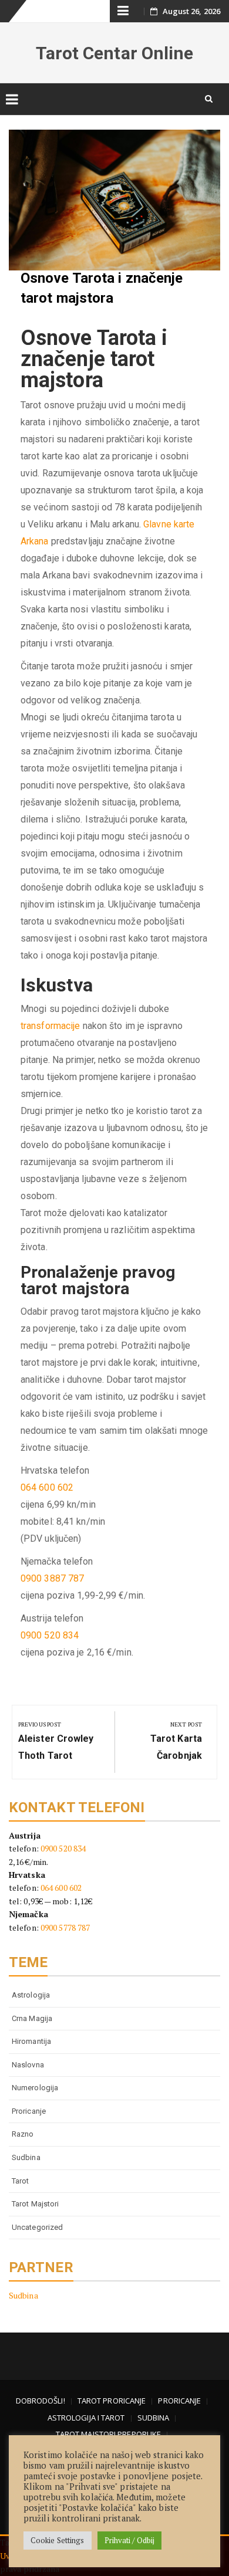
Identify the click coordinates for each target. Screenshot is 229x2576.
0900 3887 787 (52, 1578)
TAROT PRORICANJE (112, 2401)
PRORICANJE (179, 2401)
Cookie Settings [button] (58, 2540)
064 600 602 (47, 1487)
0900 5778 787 (65, 1927)
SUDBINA (154, 2418)
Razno (23, 2134)
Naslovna (28, 2065)
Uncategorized (37, 2227)
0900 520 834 (50, 1635)
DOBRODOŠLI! (41, 2401)
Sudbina (26, 2157)
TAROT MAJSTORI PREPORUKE (108, 2434)
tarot (21, 2181)
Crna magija (32, 2018)
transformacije (50, 1026)
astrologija (31, 1995)
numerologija (35, 2088)
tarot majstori (35, 2204)
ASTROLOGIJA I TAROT (86, 2418)
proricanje (29, 2111)
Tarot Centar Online (115, 53)
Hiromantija (31, 2041)
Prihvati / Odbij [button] (130, 2540)
